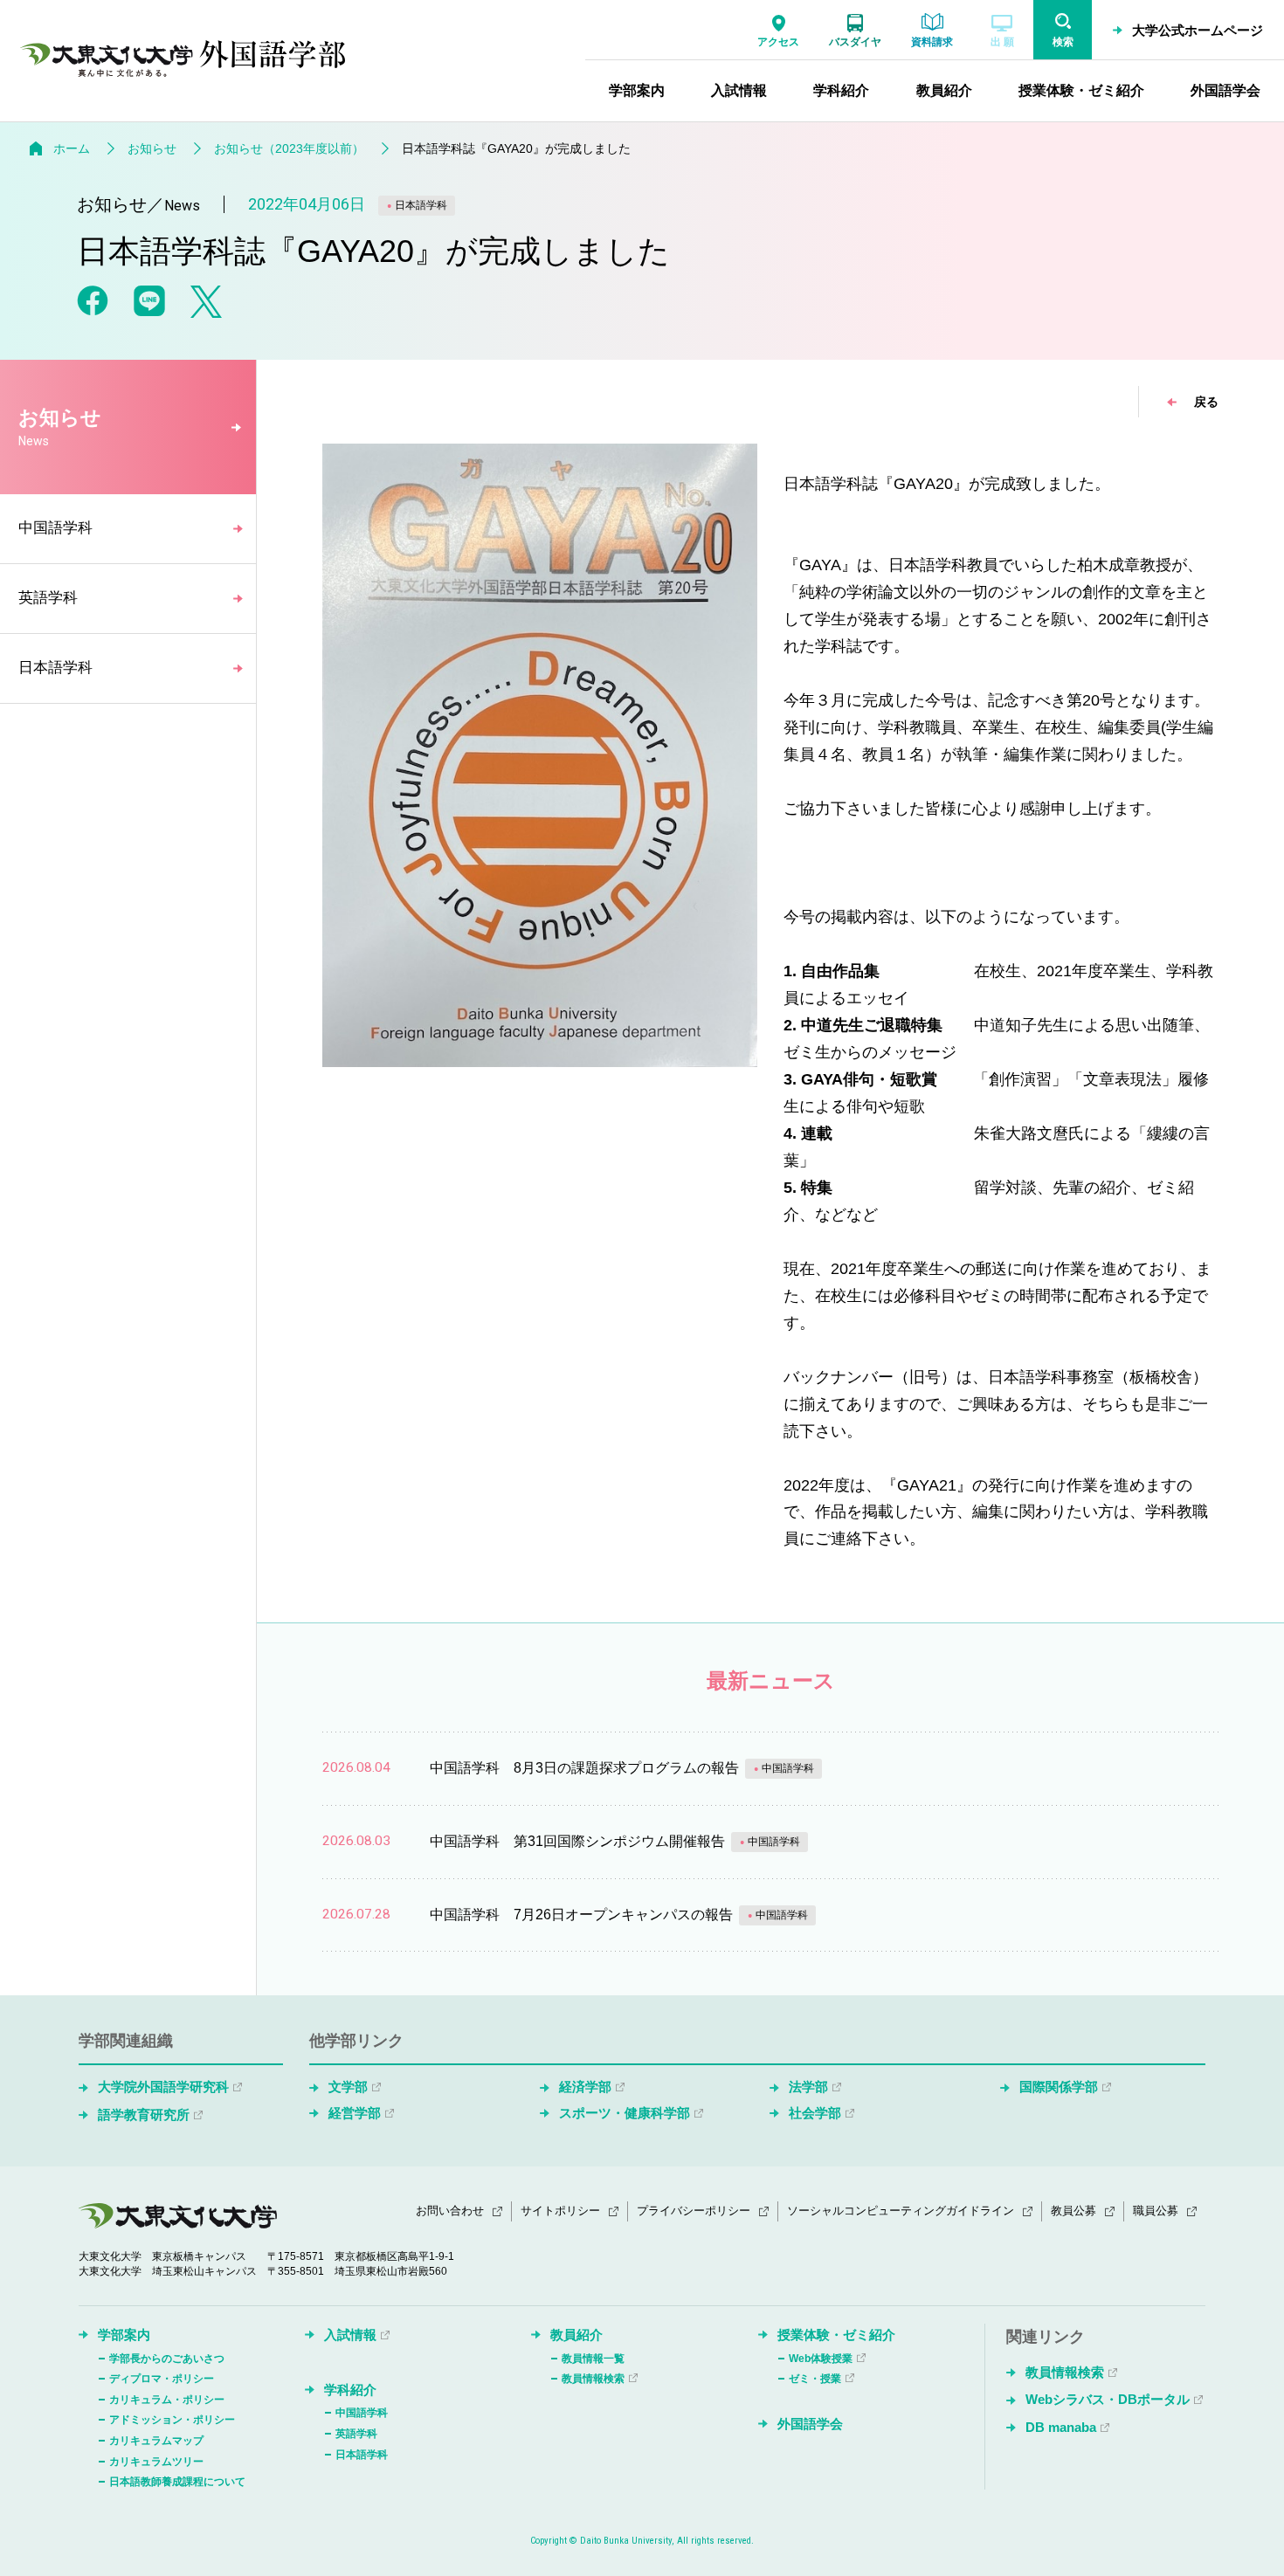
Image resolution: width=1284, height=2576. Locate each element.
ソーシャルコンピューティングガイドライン (901, 2211)
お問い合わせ (450, 2211)
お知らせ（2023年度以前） (289, 148)
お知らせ (152, 148)
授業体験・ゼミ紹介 (836, 2335)
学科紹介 (350, 2390)
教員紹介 (576, 2335)
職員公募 (1156, 2211)
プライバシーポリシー (694, 2211)
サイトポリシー (560, 2211)
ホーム (72, 148)
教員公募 (1073, 2211)
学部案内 (124, 2335)
